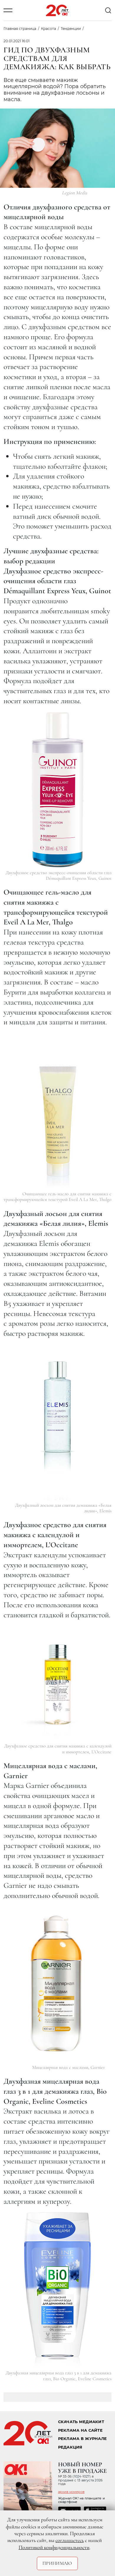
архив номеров (71, 2492)
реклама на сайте (80, 2430)
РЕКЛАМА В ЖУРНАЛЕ (82, 2439)
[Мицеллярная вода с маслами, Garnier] (57, 1984)
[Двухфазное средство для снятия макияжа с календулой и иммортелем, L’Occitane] (57, 1683)
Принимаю (57, 2563)
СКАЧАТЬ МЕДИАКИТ (81, 2422)
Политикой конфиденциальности (54, 2547)
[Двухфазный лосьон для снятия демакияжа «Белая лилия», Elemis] (57, 1422)
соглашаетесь (70, 2540)
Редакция (70, 2447)
